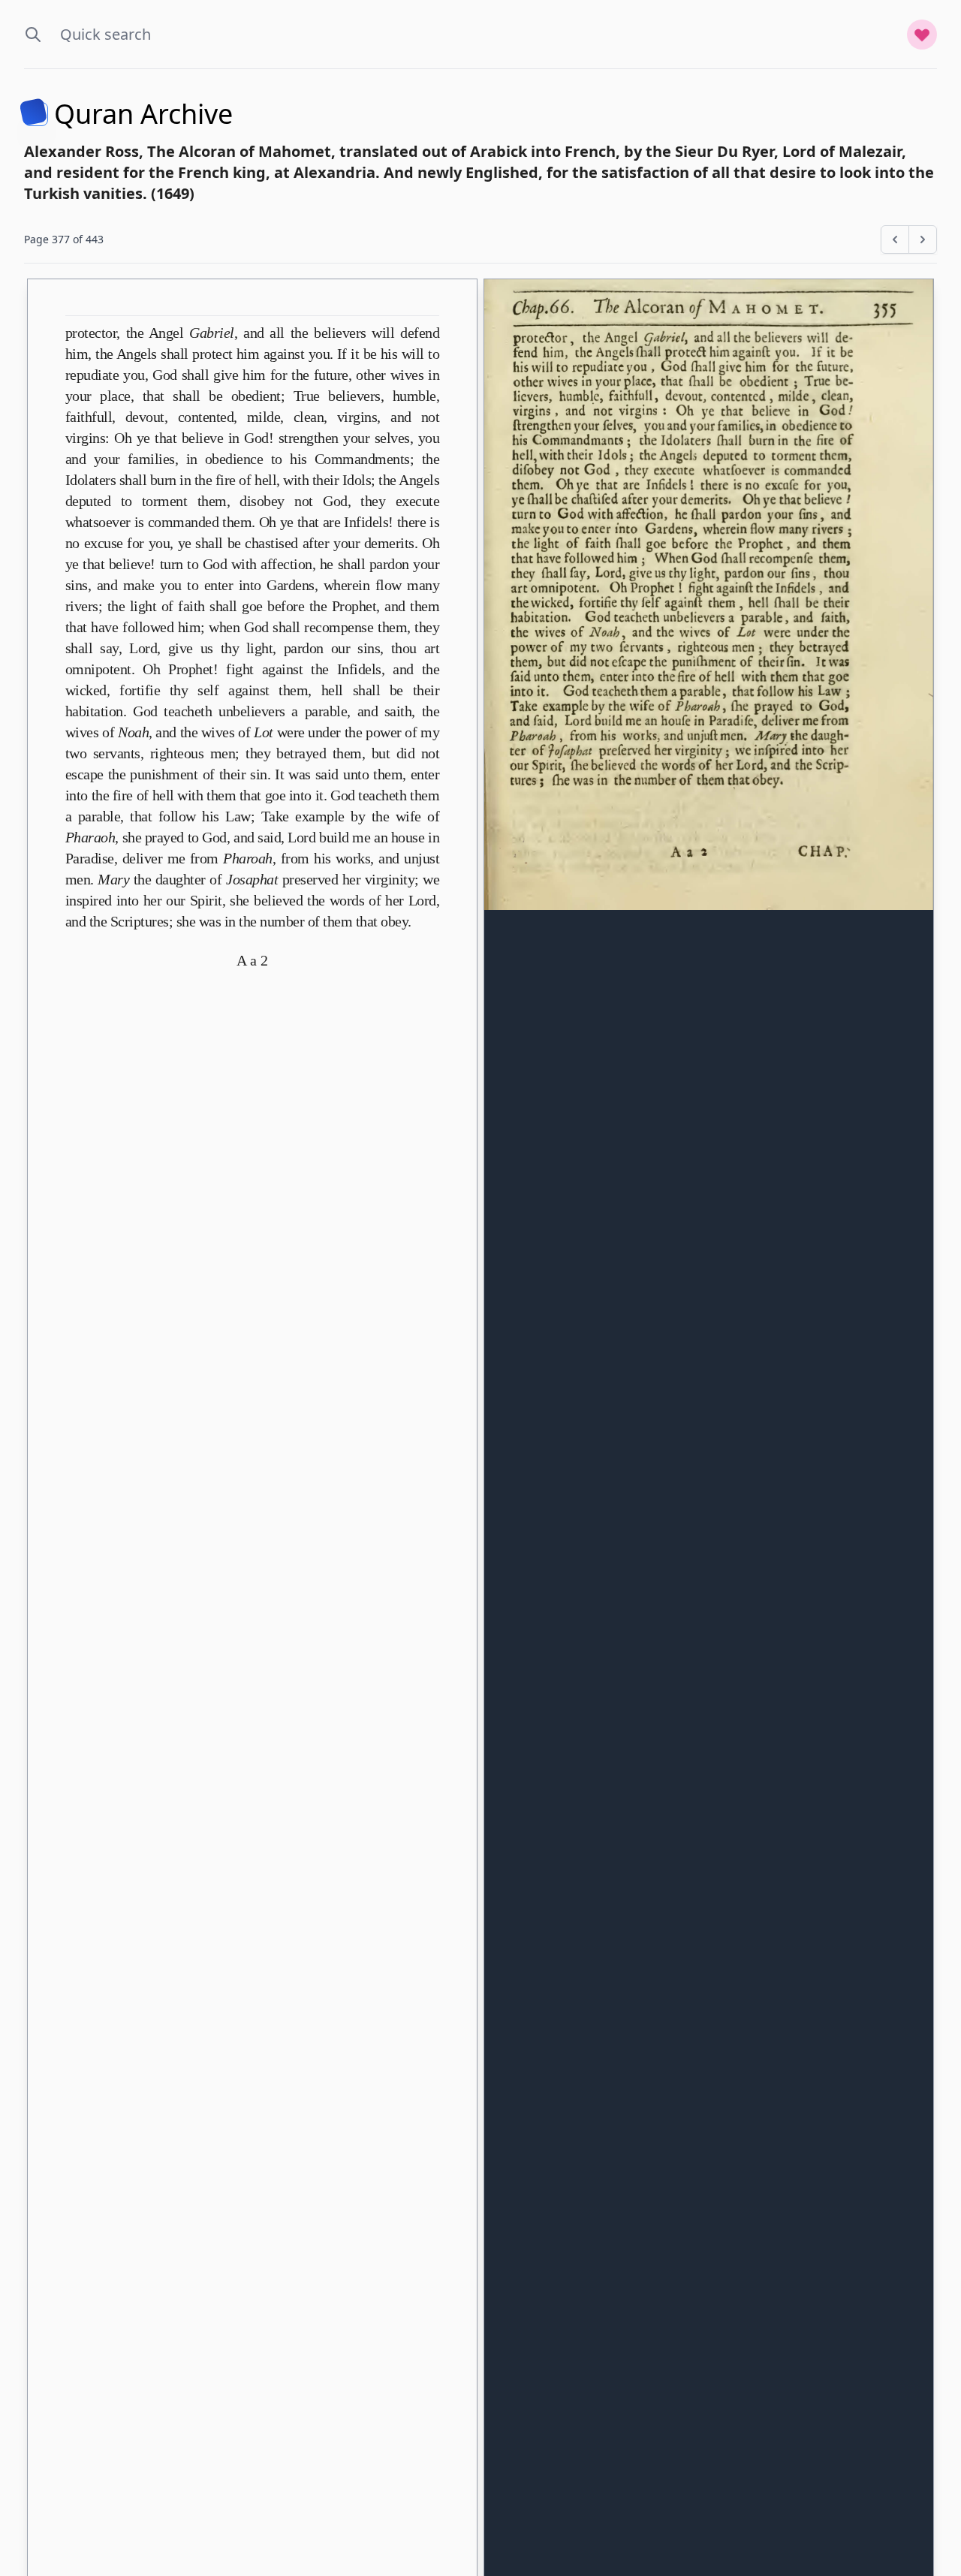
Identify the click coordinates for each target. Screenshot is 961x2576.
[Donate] (922, 35)
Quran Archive (143, 114)
